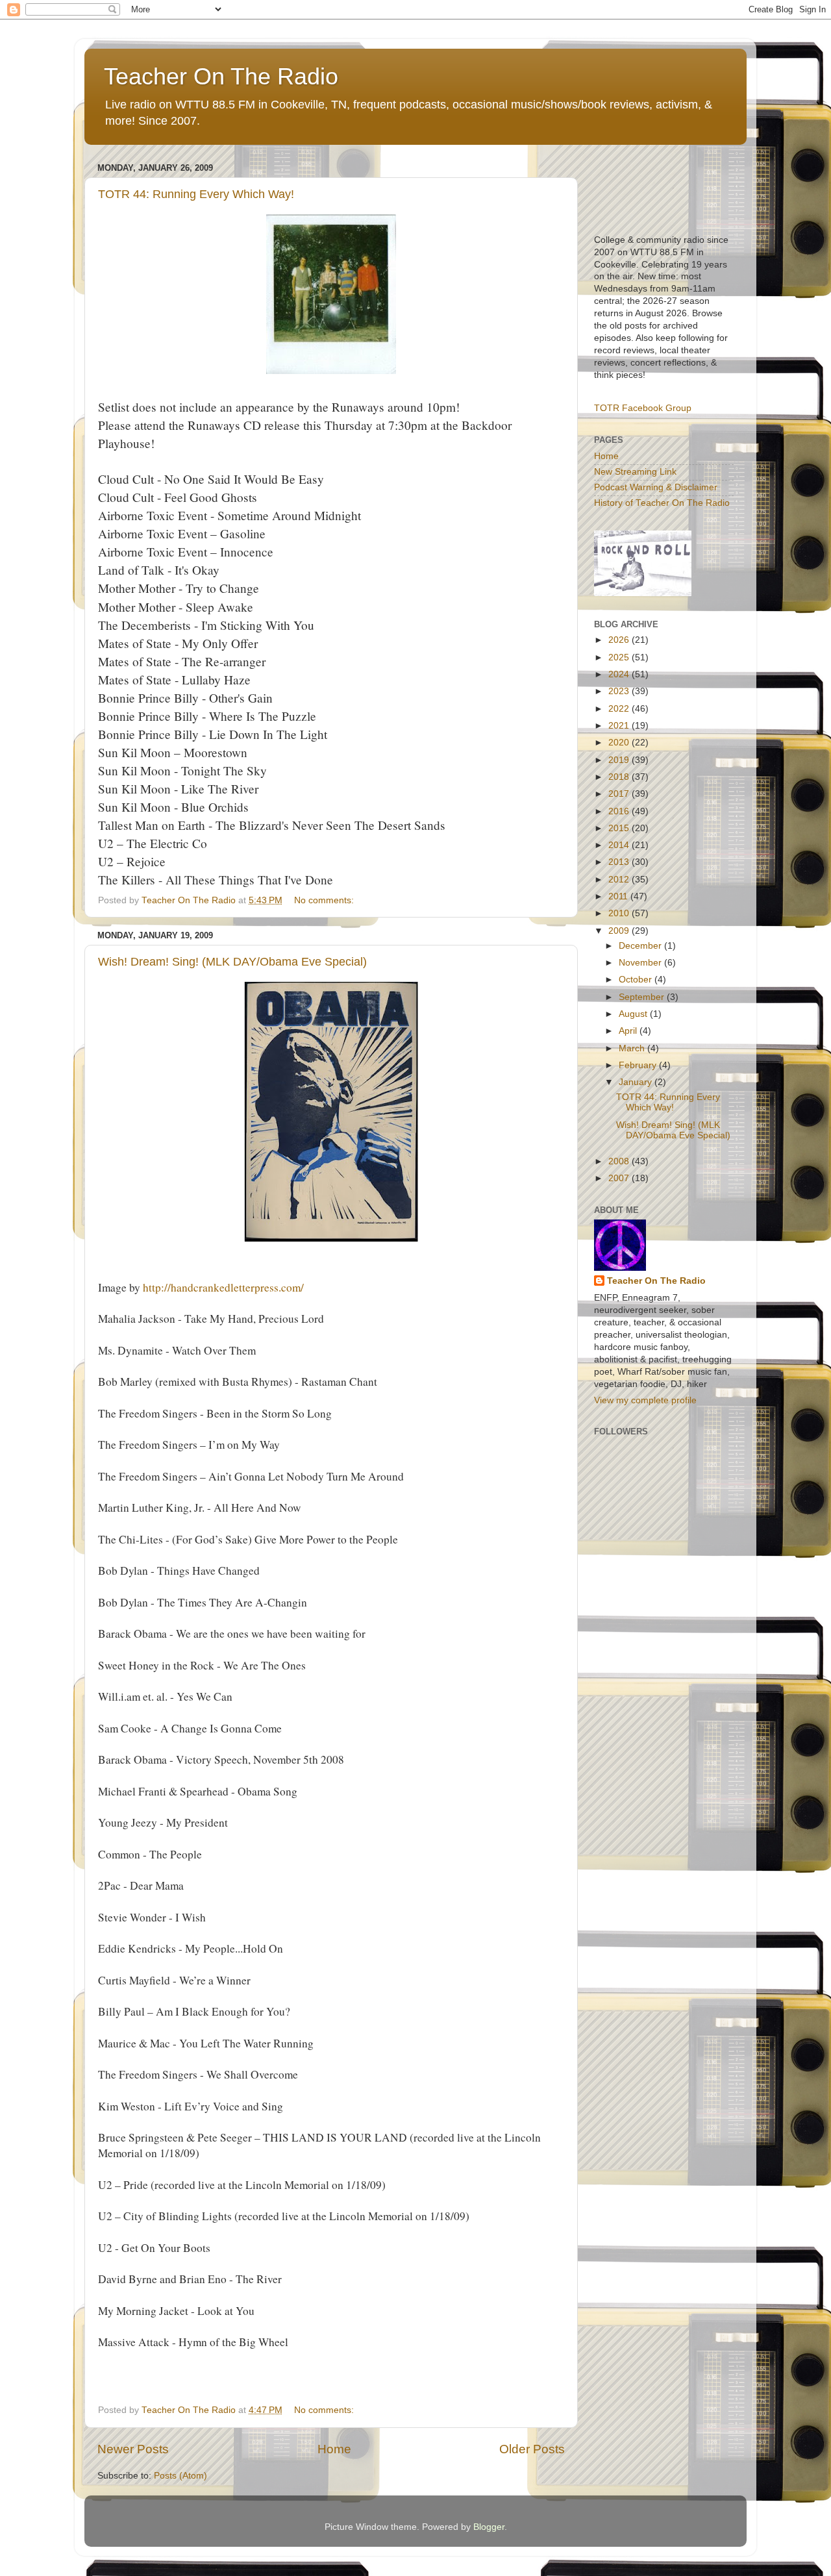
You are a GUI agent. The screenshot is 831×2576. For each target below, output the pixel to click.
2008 (620, 1161)
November (641, 963)
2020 (620, 743)
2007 (620, 1178)
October (637, 980)
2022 (620, 709)
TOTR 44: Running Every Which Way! (196, 194)
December (641, 946)
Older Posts (532, 2449)
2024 (620, 674)
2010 (620, 913)
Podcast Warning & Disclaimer (656, 487)
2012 (620, 880)
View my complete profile (645, 1400)
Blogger (489, 2527)
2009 (620, 931)
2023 (620, 691)
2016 (620, 811)
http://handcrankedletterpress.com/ (223, 1287)
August (634, 1014)
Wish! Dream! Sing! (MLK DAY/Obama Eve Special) (232, 962)
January (637, 1082)
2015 (620, 828)
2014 (620, 845)
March (633, 1048)
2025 (620, 657)
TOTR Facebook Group (643, 408)
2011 (619, 896)
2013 (620, 862)
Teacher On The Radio (221, 76)
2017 (620, 794)
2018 (620, 777)
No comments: (325, 900)
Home (334, 2449)
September (643, 997)
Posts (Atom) (180, 2476)
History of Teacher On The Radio (662, 503)
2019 (620, 760)
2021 (620, 726)
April (629, 1031)
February (639, 1065)
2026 (620, 640)
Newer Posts (133, 2449)
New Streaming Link (635, 472)
